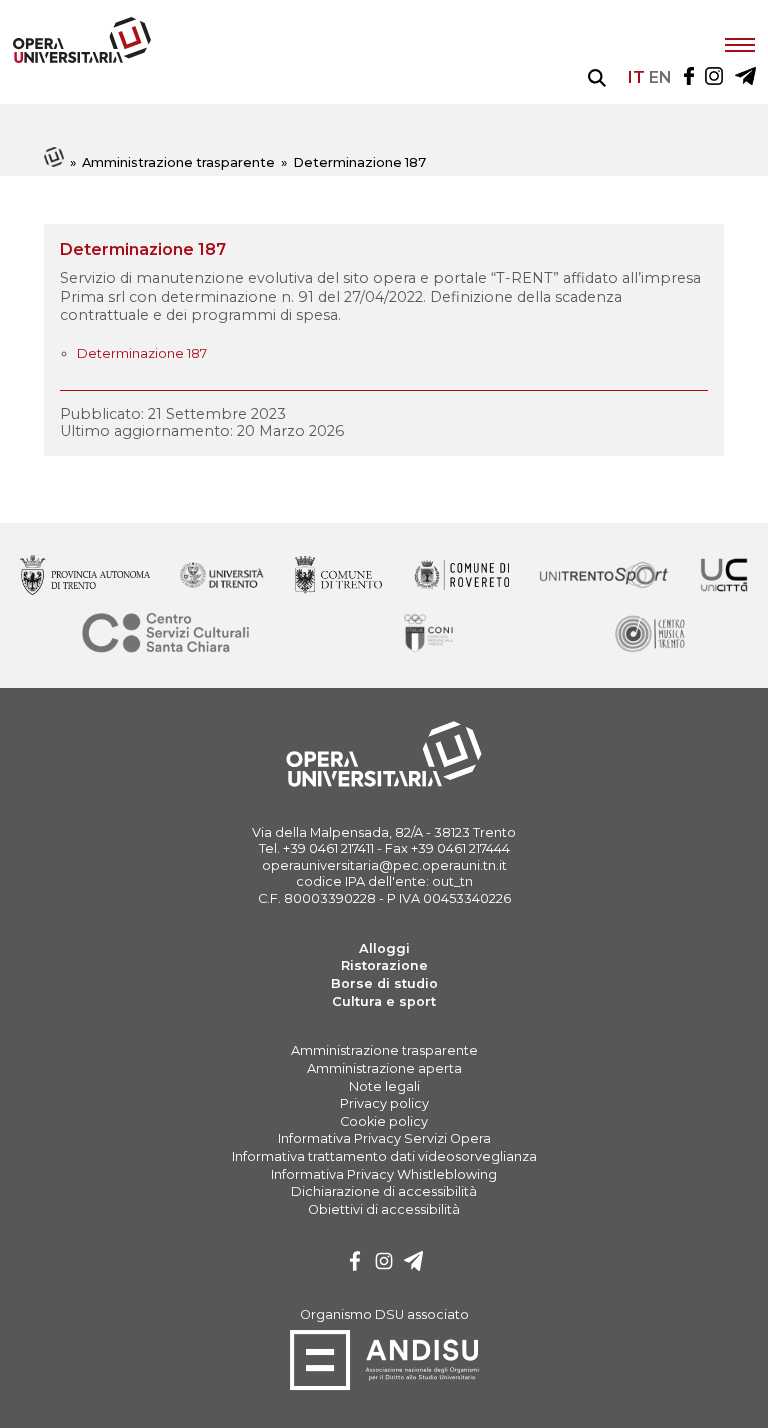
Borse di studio (384, 983)
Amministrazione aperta (384, 1068)
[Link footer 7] (430, 634)
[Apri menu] (740, 43)
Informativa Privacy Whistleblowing (384, 1174)
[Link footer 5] (724, 576)
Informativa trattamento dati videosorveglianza (384, 1156)
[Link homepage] (82, 58)
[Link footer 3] (461, 576)
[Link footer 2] (339, 576)
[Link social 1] (714, 77)
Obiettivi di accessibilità (384, 1209)
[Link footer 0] (85, 576)
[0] (355, 1263)
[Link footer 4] (604, 576)
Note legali (384, 1086)
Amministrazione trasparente (178, 162)
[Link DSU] (384, 1386)
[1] (384, 1263)
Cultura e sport (384, 1001)
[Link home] (55, 162)
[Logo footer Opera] (384, 783)
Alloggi (384, 948)
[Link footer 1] (222, 576)
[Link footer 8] (649, 634)
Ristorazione (384, 965)
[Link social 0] (689, 77)
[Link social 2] (745, 77)
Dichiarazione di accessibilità (384, 1191)
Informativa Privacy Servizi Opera (384, 1138)
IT (636, 77)
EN (660, 77)
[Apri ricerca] (597, 78)
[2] (414, 1263)
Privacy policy (384, 1103)
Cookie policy (384, 1121)
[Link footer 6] (165, 634)
